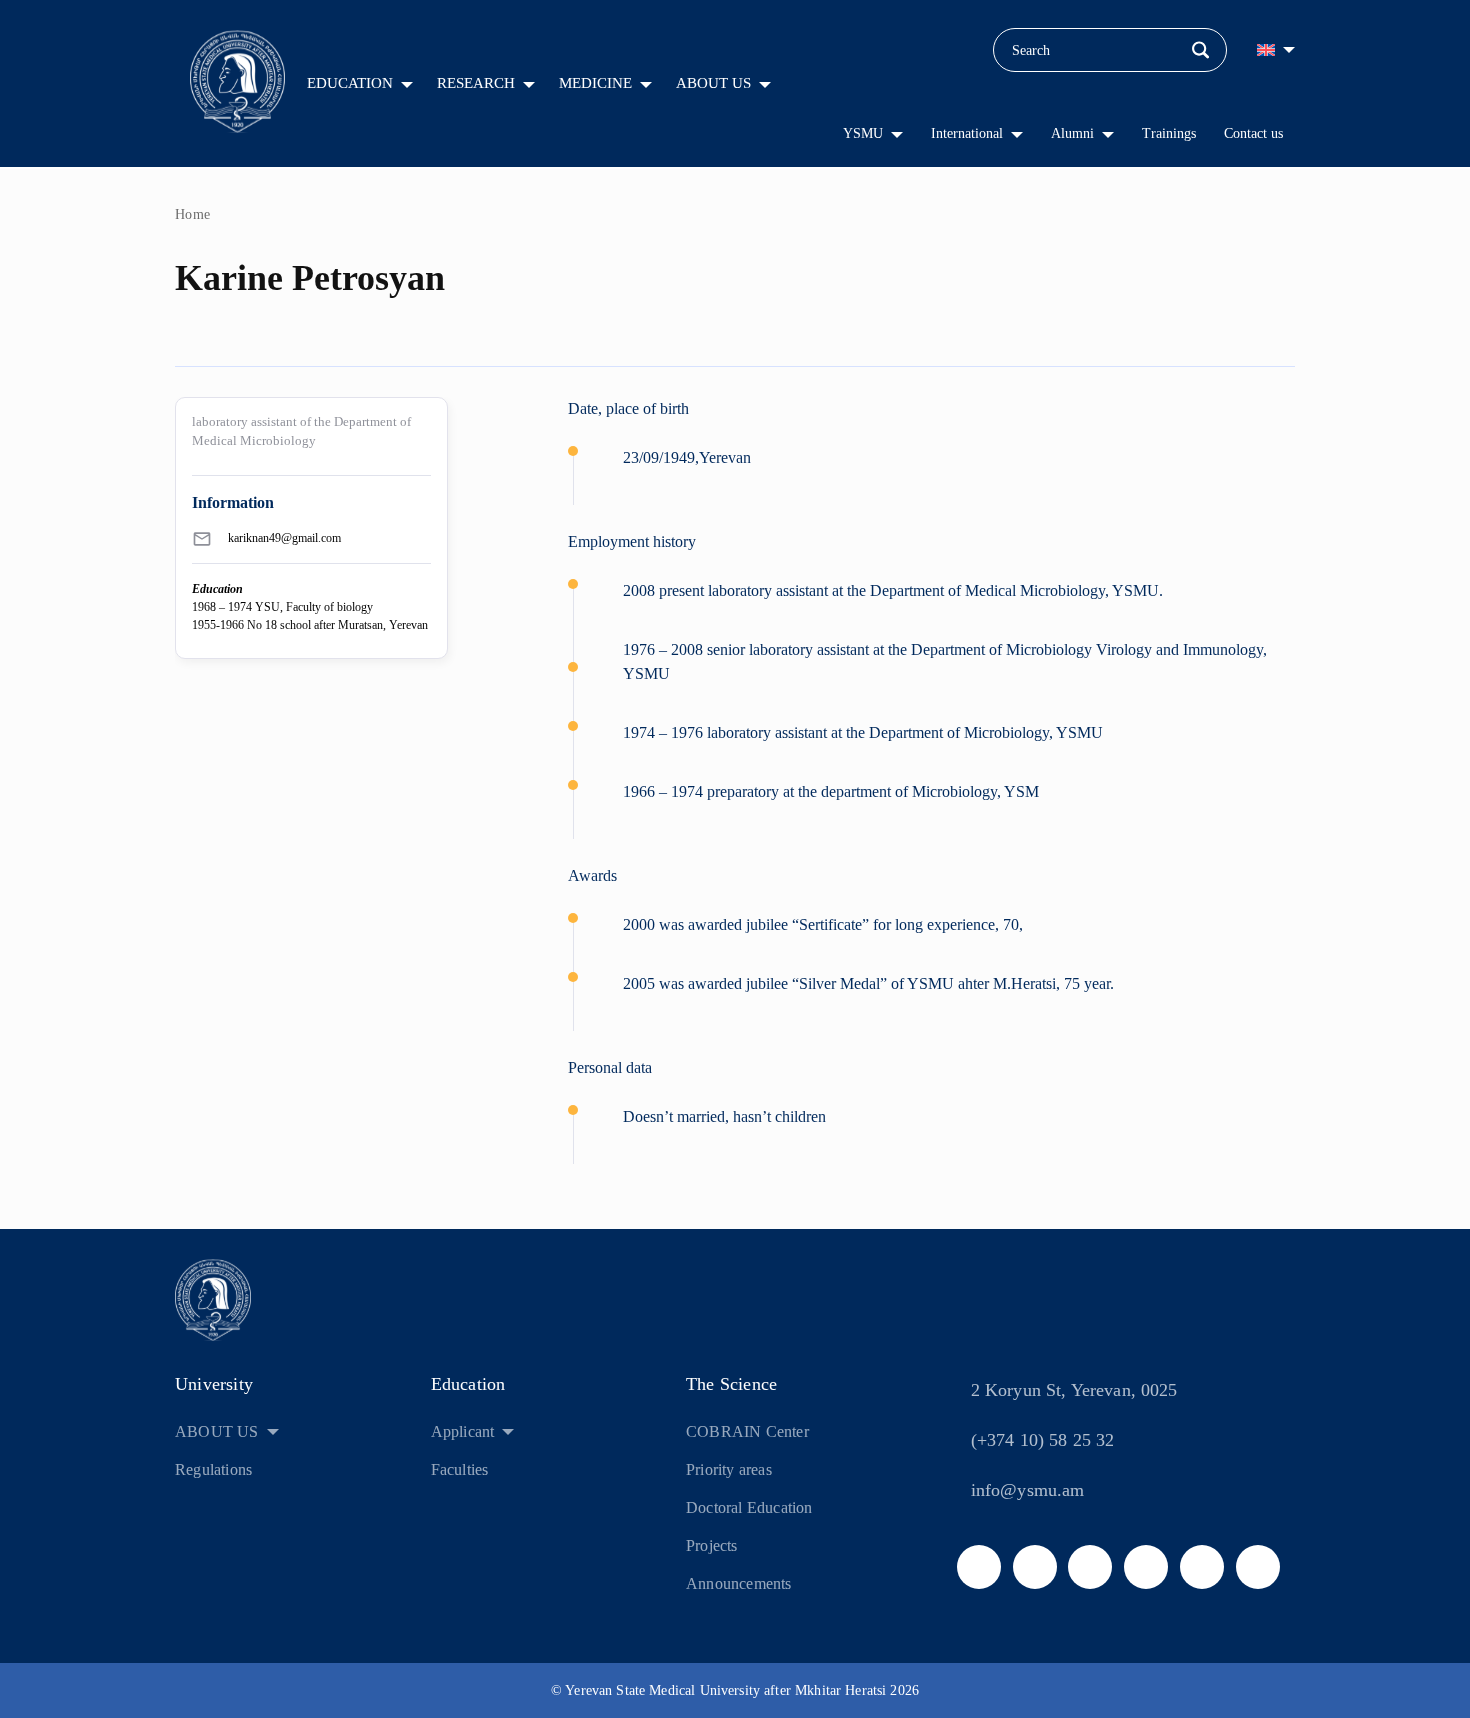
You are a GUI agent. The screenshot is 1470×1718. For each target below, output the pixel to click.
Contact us (1253, 133)
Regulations (213, 1469)
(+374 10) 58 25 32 (1043, 1440)
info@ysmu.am (1028, 1490)
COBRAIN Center (747, 1431)
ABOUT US (713, 83)
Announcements (739, 1583)
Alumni (1072, 133)
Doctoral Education (749, 1507)
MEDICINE (595, 83)
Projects (712, 1545)
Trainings (1169, 133)
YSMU (863, 133)
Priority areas (729, 1469)
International (967, 133)
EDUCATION (350, 83)
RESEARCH (476, 83)
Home (193, 214)
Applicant (463, 1431)
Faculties (460, 1469)
